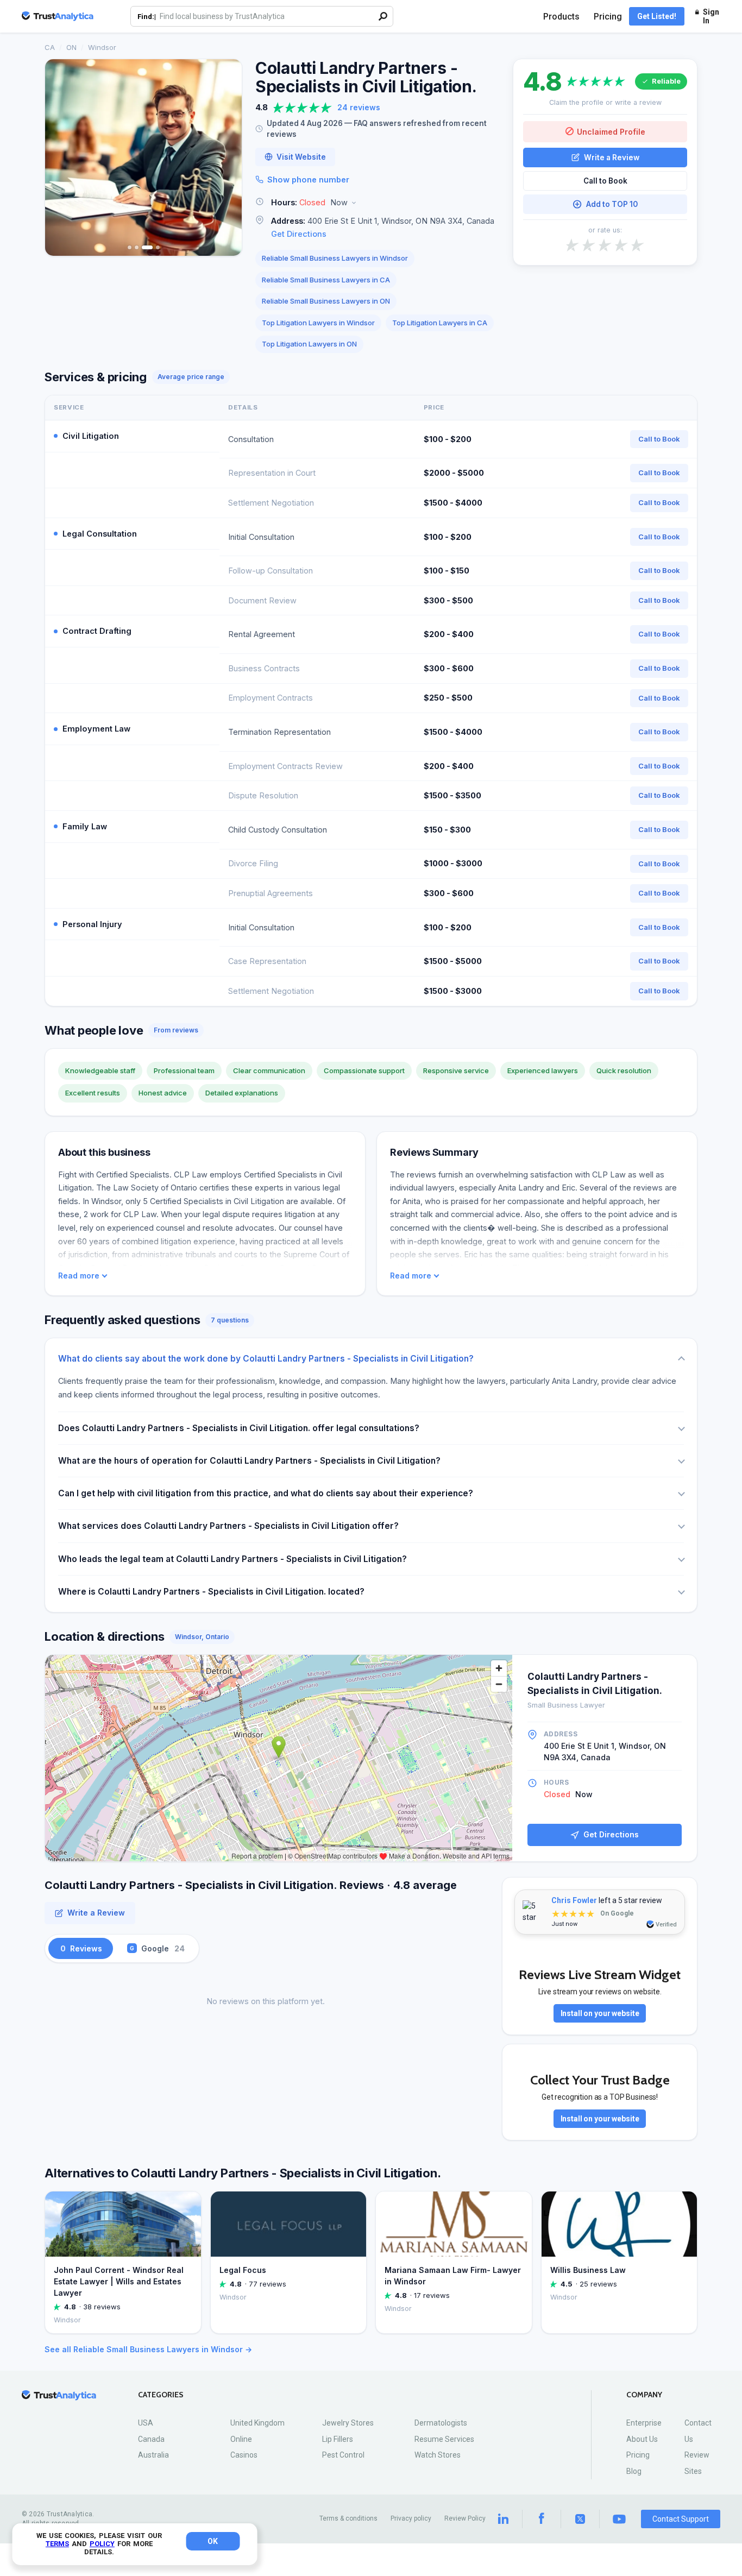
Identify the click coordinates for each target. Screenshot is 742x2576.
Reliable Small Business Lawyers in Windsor (335, 258)
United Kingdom (257, 2423)
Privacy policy (411, 2518)
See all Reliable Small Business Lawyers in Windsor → (148, 2349)
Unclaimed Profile (611, 131)
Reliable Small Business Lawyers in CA (326, 280)
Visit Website (301, 157)
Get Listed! (657, 16)
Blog (634, 2471)
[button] (378, 203)
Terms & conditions (348, 2518)
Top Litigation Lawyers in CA (440, 323)
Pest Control (343, 2455)
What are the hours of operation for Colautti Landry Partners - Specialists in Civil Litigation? (249, 1461)
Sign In (711, 16)
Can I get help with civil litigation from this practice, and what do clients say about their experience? (266, 1493)
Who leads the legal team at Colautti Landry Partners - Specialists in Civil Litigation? (232, 1559)
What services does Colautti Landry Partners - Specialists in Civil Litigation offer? (228, 1526)
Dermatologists (441, 2423)
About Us (642, 2439)
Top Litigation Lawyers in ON (309, 344)
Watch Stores (438, 2455)
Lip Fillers (338, 2439)
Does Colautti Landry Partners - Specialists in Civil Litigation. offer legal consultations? (239, 1428)
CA (50, 47)
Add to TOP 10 (612, 204)
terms (57, 2544)
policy (102, 2544)
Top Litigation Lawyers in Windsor (318, 323)
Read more (79, 1276)
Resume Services (444, 2439)
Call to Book (605, 181)
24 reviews (359, 107)
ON (71, 47)
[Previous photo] (60, 158)
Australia (153, 2455)
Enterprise (644, 2423)
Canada (151, 2439)
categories (161, 2395)
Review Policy (465, 2518)
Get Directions (299, 234)
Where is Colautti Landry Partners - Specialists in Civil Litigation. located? (211, 1592)
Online (241, 2439)
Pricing (608, 17)
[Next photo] (227, 158)
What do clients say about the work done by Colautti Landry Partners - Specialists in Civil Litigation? (266, 1359)
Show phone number (308, 179)
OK (213, 2541)
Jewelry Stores (348, 2423)
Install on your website (600, 2013)
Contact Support (681, 2519)
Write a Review (612, 157)
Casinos (244, 2455)
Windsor (102, 47)
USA (146, 2423)
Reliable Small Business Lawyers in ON (326, 301)
